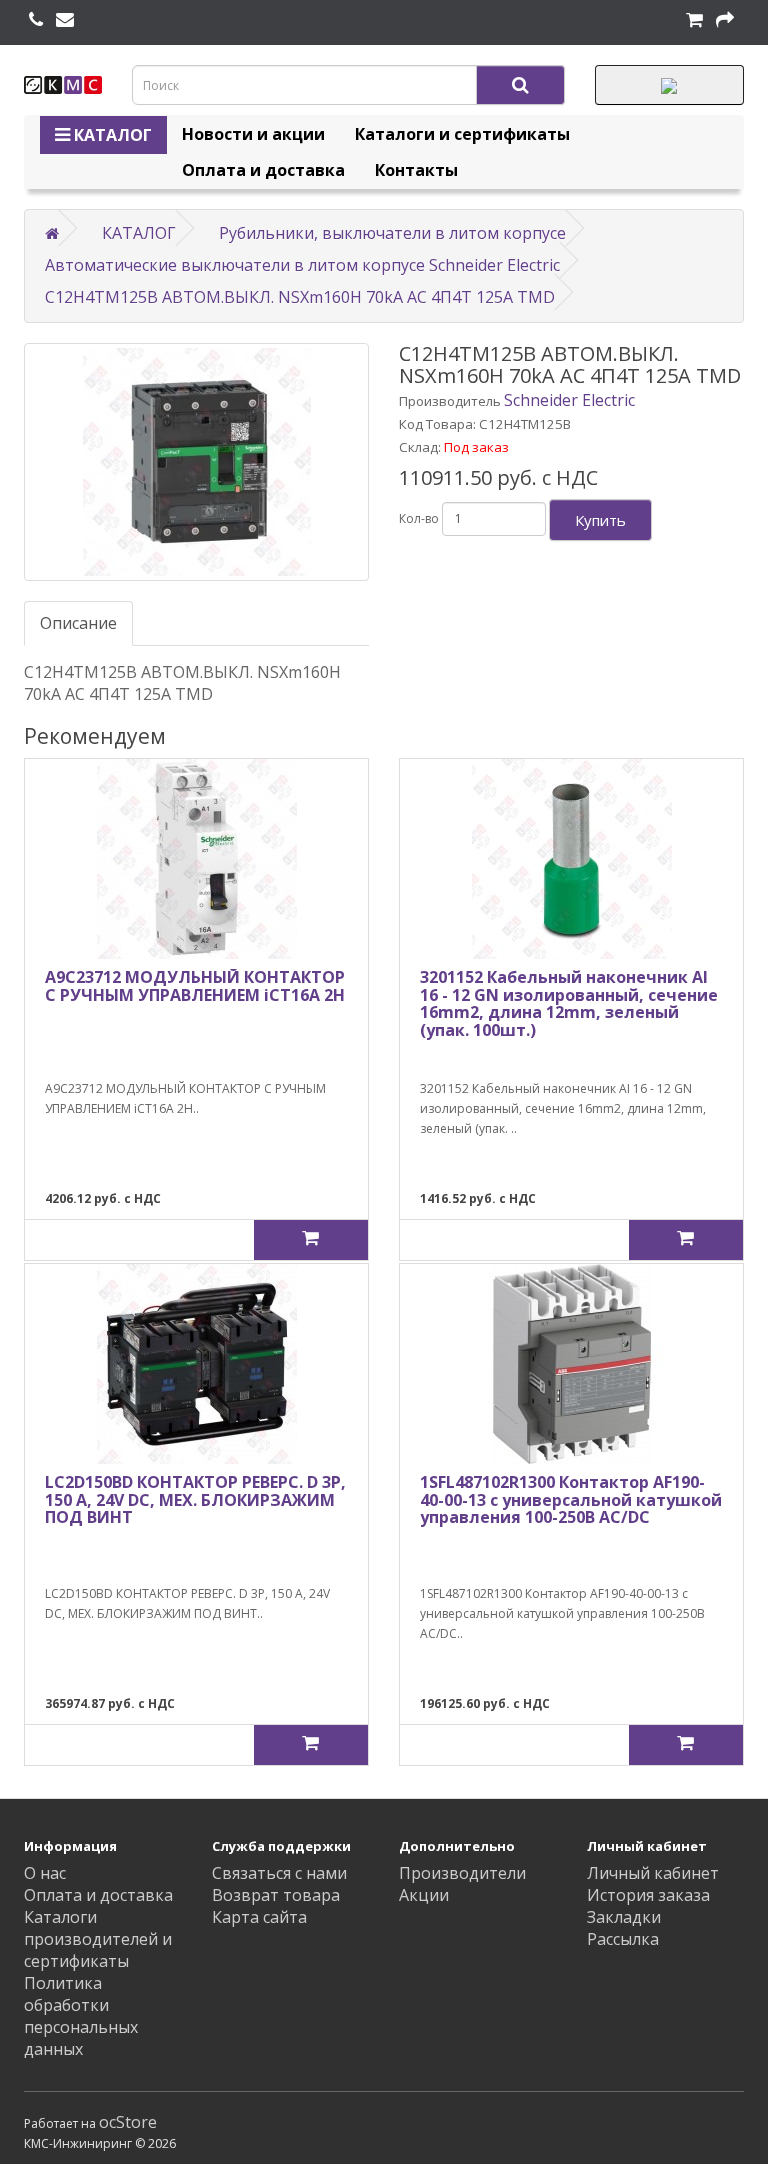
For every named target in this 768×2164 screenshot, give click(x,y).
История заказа (648, 1895)
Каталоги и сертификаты (462, 134)
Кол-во (419, 518)
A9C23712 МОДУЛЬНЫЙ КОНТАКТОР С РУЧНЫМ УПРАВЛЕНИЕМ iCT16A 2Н (195, 986)
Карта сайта (259, 1917)
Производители (462, 1873)
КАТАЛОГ (111, 135)
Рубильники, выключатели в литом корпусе (392, 233)
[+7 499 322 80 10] (36, 20)
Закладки (624, 1917)
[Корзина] (694, 20)
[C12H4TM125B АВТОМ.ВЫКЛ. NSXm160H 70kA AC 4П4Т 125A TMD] (196, 462)
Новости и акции (253, 134)
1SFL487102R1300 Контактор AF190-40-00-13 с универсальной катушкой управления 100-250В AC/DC (571, 1499)
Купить (600, 520)
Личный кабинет (653, 1873)
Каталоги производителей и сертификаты (98, 1939)
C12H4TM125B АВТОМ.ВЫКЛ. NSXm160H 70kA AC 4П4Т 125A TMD (300, 297)
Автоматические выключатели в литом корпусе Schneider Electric (302, 265)
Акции (424, 1895)
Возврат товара (276, 1895)
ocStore (128, 2122)
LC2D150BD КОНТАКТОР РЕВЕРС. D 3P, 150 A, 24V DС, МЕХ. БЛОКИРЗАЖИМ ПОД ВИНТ (195, 1499)
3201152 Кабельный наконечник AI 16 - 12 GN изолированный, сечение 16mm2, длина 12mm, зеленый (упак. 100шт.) (569, 1003)
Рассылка (623, 1939)
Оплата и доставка (263, 170)
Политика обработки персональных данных (81, 2016)
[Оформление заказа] (725, 20)
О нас (45, 1873)
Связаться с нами (279, 1873)
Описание (78, 623)
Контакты (416, 170)
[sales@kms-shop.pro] (65, 20)
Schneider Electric (569, 400)
